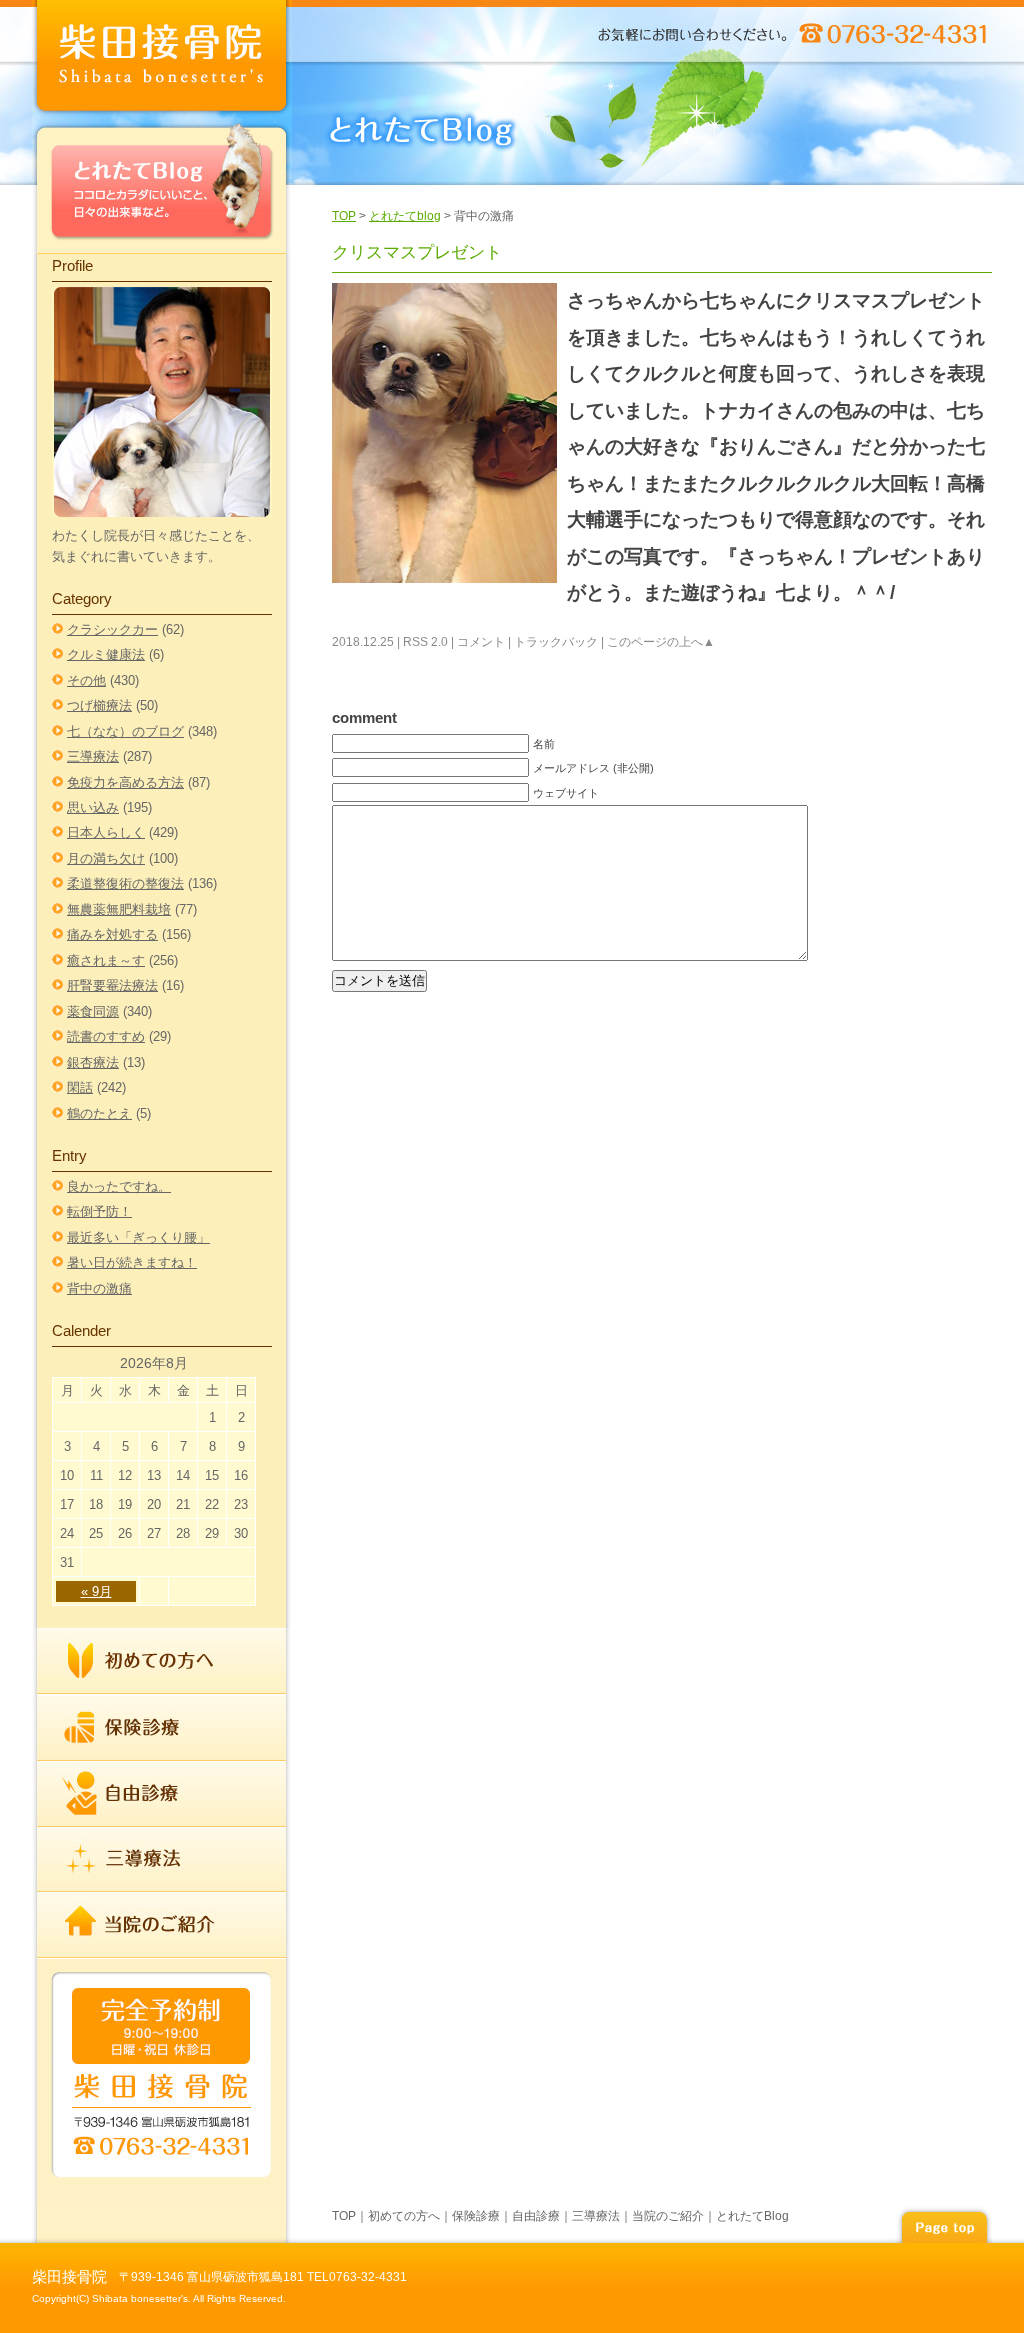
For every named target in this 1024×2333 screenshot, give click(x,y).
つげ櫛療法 (99, 705)
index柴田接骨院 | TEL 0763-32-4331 (162, 59)
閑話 (80, 1087)
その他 (86, 680)
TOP (344, 216)
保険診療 (162, 1728)
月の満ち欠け (106, 858)
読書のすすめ (106, 1036)
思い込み (93, 807)
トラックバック (556, 642)
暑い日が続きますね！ (132, 1262)
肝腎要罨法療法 (112, 985)
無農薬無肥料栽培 (119, 909)
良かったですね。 (119, 1186)
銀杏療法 (93, 1062)
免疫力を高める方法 (125, 782)
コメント (481, 642)
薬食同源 (93, 1011)
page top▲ (944, 2224)
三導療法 (93, 756)
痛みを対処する (112, 934)
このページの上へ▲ (661, 642)
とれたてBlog (162, 186)
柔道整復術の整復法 (125, 883)
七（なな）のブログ (125, 731)
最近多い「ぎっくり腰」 (138, 1237)
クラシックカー (112, 629)
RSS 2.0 (425, 642)
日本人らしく (106, 832)
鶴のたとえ (99, 1113)
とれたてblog (405, 216)
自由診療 (162, 1794)
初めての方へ (162, 1661)
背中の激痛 (99, 1288)
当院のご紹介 (162, 1924)
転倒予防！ (99, 1211)
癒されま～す (106, 960)
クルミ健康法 (106, 654)
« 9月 (96, 1591)
